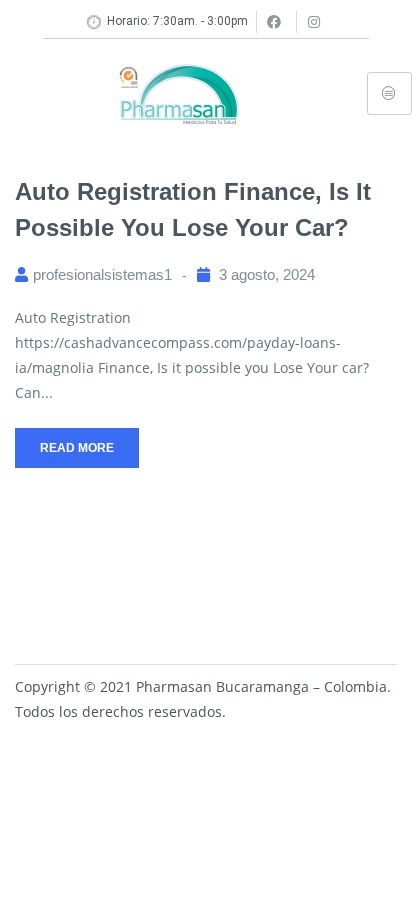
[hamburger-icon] (389, 93)
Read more (77, 448)
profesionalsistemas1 (102, 274)
